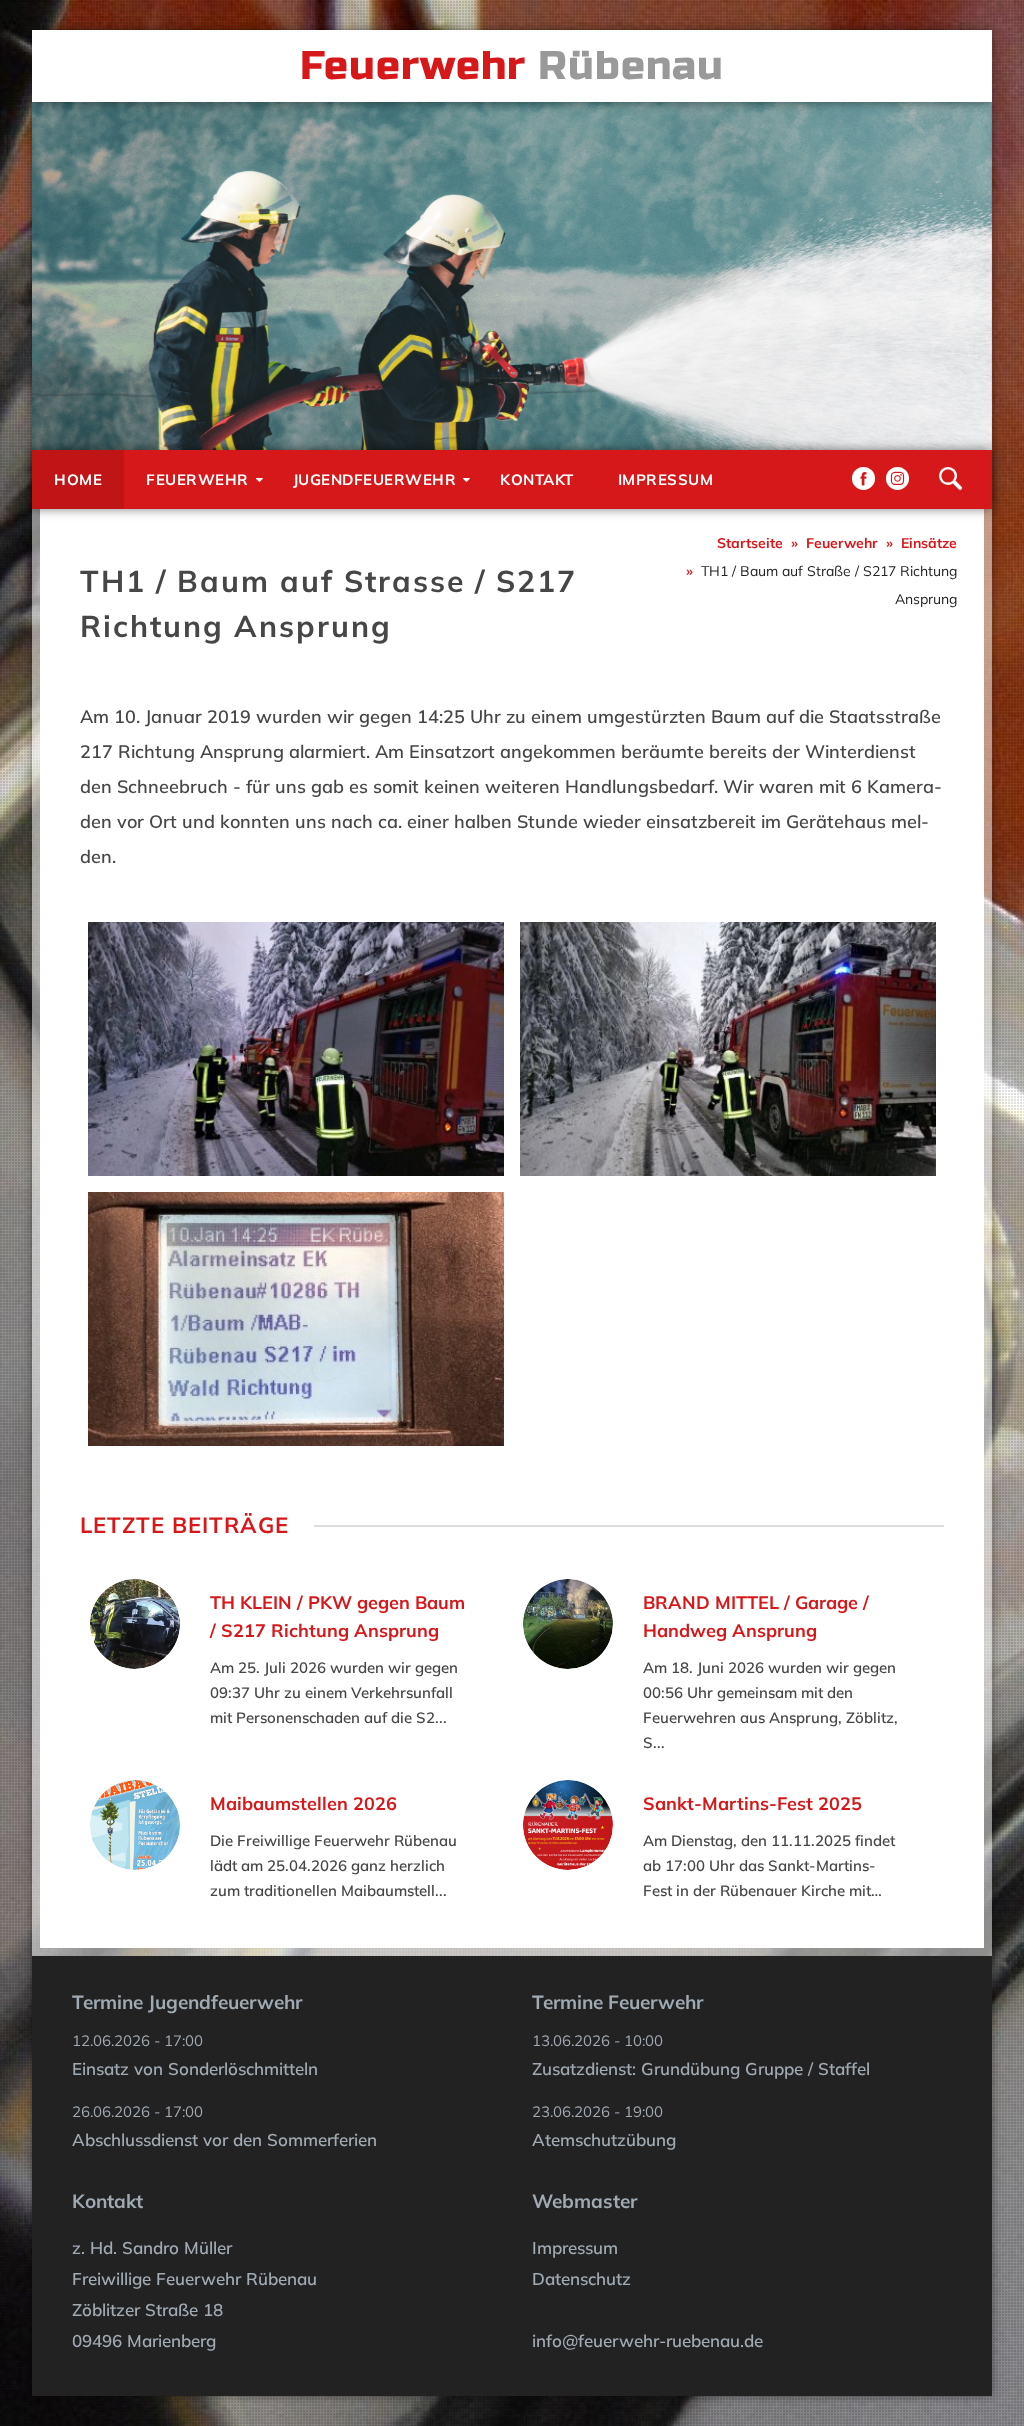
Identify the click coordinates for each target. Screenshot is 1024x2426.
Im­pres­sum (575, 2247)
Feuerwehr (197, 479)
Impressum (666, 479)
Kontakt (537, 479)
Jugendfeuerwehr (375, 479)
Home (78, 479)
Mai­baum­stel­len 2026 (303, 1803)
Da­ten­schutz (581, 2278)
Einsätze (929, 543)
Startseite (750, 543)
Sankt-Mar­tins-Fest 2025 (752, 1803)
